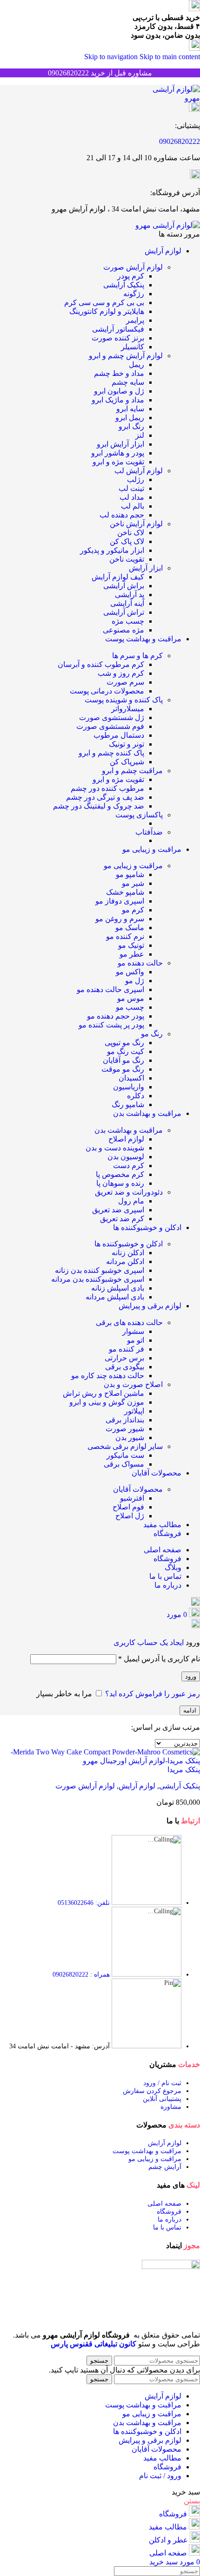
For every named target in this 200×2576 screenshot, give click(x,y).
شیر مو (133, 883)
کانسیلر (133, 347)
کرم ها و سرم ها (137, 656)
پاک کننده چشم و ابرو (111, 753)
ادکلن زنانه (128, 1253)
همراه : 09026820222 (81, 1974)
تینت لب (131, 488)
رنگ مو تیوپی (124, 1043)
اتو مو (136, 1340)
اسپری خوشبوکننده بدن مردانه (98, 1279)
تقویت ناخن (127, 559)
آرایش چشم (165, 2167)
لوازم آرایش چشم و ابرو (126, 356)
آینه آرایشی (127, 603)
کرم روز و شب (121, 673)
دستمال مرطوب (119, 735)
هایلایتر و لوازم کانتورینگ (107, 311)
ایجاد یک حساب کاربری (149, 1642)
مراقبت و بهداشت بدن (129, 1130)
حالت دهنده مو (140, 963)
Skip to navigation (112, 57)
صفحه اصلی (164, 2204)
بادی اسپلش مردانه (115, 1297)
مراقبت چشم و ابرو (132, 771)
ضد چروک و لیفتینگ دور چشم (99, 806)
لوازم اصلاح (126, 1139)
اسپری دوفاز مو (120, 901)
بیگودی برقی (125, 1367)
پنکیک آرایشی (124, 285)
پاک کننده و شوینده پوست (124, 700)
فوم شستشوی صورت (110, 726)
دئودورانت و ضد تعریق (129, 1192)
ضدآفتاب (149, 832)
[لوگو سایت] (169, 98)
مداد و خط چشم (119, 373)
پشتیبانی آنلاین (162, 2099)
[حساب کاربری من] (196, 1626)
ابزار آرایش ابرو (120, 444)
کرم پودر (131, 276)
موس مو (131, 998)
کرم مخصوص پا (120, 1174)
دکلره (136, 1096)
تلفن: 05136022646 (84, 1903)
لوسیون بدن (126, 1157)
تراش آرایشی (124, 612)
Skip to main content (170, 57)
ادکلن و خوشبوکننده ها (129, 1244)
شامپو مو (130, 874)
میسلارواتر (128, 709)
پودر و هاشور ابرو (118, 453)
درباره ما (170, 2219)
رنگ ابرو (131, 426)
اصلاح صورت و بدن (133, 1384)
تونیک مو (131, 945)
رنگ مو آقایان (123, 1060)
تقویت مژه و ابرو (118, 462)
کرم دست (129, 1166)
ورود (191, 1676)
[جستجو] (196, 1603)
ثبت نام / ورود (162, 2083)
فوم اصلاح (128, 1507)
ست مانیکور (125, 1455)
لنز (140, 435)
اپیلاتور (134, 1411)
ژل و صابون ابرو (119, 391)
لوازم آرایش (137, 1786)
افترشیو (132, 1498)
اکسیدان (131, 1078)
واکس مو (130, 972)
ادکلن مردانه (125, 1261)
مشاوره (171, 2107)
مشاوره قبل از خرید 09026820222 (100, 73)
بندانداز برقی (125, 1420)
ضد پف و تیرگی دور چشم (105, 797)
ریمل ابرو (130, 418)
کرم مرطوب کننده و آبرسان (101, 664)
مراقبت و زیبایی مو (133, 866)
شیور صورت (125, 1429)
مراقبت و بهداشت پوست (147, 2151)
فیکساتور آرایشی (118, 329)
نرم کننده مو (125, 936)
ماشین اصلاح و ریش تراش (103, 1393)
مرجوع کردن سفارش (152, 2091)
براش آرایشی (124, 586)
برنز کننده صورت (118, 338)
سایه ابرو (130, 409)
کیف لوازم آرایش (118, 577)
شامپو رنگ (128, 1104)
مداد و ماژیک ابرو (118, 400)
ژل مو (135, 981)
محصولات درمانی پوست (107, 691)
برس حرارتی (124, 1358)
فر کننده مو (127, 1349)
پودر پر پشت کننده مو (111, 1025)
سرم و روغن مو (120, 919)
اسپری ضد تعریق (118, 1210)
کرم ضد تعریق (122, 1219)
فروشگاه (169, 2212)
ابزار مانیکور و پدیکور (112, 550)
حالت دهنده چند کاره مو (108, 1376)
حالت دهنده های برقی (129, 1322)
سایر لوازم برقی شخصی (125, 1446)
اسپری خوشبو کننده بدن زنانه (100, 1270)
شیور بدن (130, 1438)
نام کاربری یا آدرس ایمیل (159, 1659)
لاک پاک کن (127, 541)
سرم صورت (125, 682)
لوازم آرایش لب (139, 471)
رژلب (136, 479)
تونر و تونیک (127, 744)
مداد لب (132, 497)
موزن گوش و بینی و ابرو (107, 1402)
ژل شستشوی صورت (112, 717)
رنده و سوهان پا (120, 1183)
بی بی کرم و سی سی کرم (104, 302)
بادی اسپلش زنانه (118, 1288)
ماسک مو (130, 928)
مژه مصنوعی (123, 630)
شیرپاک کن (127, 762)
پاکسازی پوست (139, 815)
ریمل (137, 364)
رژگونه (134, 294)
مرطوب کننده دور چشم (107, 788)
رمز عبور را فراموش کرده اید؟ (153, 1694)
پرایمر (135, 320)
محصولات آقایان (138, 1489)
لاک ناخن (131, 533)
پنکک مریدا (184, 1770)
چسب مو (130, 1007)
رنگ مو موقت (123, 1069)
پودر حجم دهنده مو (116, 1016)
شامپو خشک (125, 892)
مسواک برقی (124, 1464)
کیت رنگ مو (126, 1051)
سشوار (133, 1331)
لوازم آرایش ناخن (136, 524)
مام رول (131, 1201)
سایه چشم (128, 382)
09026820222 (180, 141)
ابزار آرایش (146, 568)
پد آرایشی (130, 595)
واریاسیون (129, 1087)
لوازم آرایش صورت (133, 267)
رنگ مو (152, 1034)
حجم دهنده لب (122, 515)
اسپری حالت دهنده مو (110, 989)
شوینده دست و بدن (115, 1148)
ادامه (190, 1710)
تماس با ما (167, 2227)
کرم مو (133, 910)
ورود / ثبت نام (160, 2476)
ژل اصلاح (130, 1516)
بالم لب (133, 506)
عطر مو (132, 954)
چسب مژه (128, 621)
